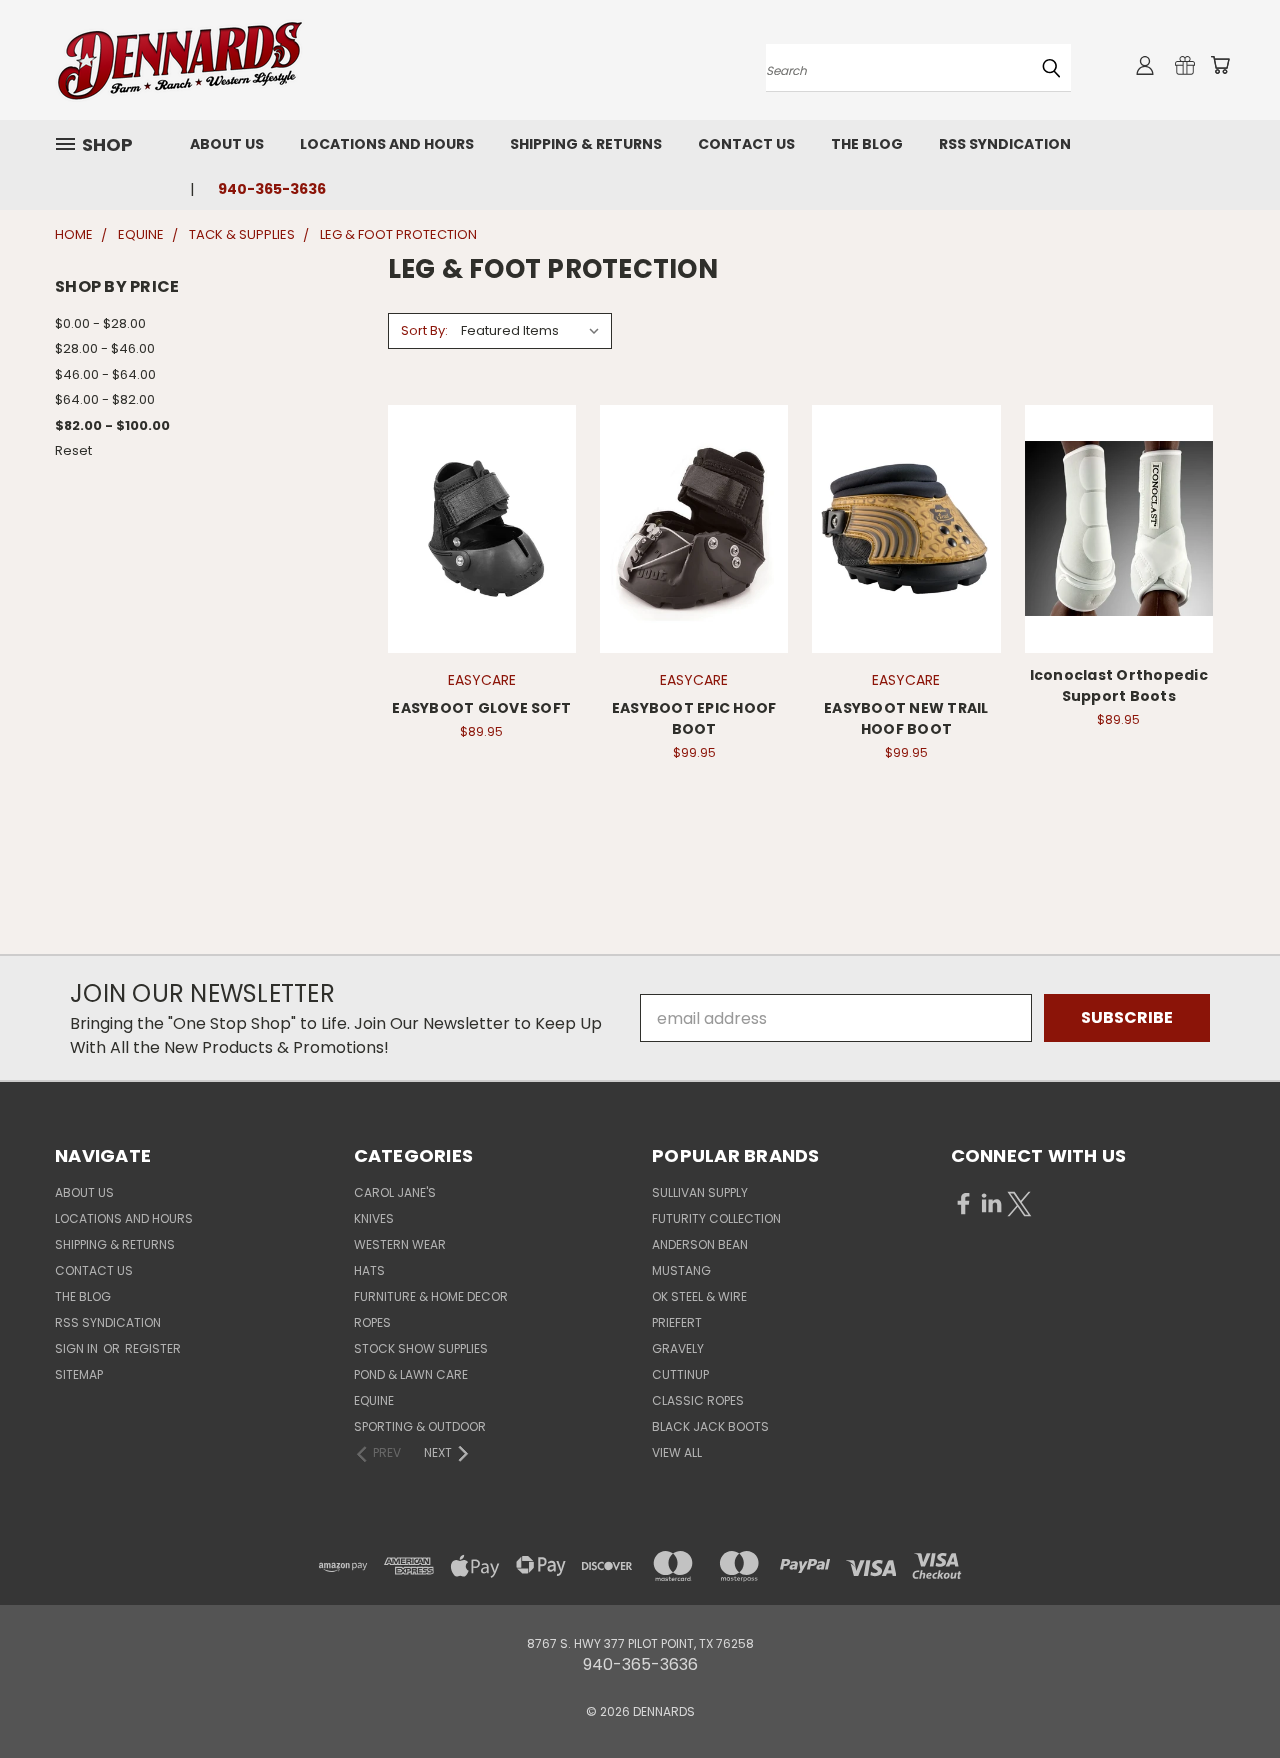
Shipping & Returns (586, 144)
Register (153, 1348)
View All (677, 1452)
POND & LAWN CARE (411, 1374)
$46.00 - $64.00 (105, 374)
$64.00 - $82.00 (105, 399)
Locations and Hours (387, 144)
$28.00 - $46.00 (105, 348)
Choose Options (481, 567)
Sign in (78, 1348)
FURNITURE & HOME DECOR (431, 1296)
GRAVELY (678, 1348)
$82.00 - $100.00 (112, 425)
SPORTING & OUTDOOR (420, 1426)
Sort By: (424, 330)
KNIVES (374, 1218)
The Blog (867, 144)
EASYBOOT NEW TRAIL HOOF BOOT (906, 718)
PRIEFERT (677, 1322)
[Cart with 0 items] (1220, 65)
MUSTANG (681, 1270)
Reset (73, 450)
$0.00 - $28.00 (100, 323)
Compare (475, 526)
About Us (227, 144)
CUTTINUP (680, 1374)
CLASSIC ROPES (698, 1400)
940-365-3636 (271, 189)
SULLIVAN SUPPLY (700, 1192)
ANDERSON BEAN (700, 1244)
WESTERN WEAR (400, 1244)
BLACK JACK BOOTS (710, 1426)
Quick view (482, 484)
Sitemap (79, 1374)
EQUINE (374, 1400)
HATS (369, 1270)
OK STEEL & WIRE (699, 1296)
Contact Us (746, 144)
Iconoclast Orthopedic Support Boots (1119, 685)
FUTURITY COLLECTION (716, 1218)
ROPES (372, 1322)
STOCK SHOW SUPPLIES (421, 1348)
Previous (1224, 1695)
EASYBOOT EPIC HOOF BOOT (694, 718)
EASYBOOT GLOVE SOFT (481, 708)
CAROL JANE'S (395, 1192)
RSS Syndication (1005, 144)
